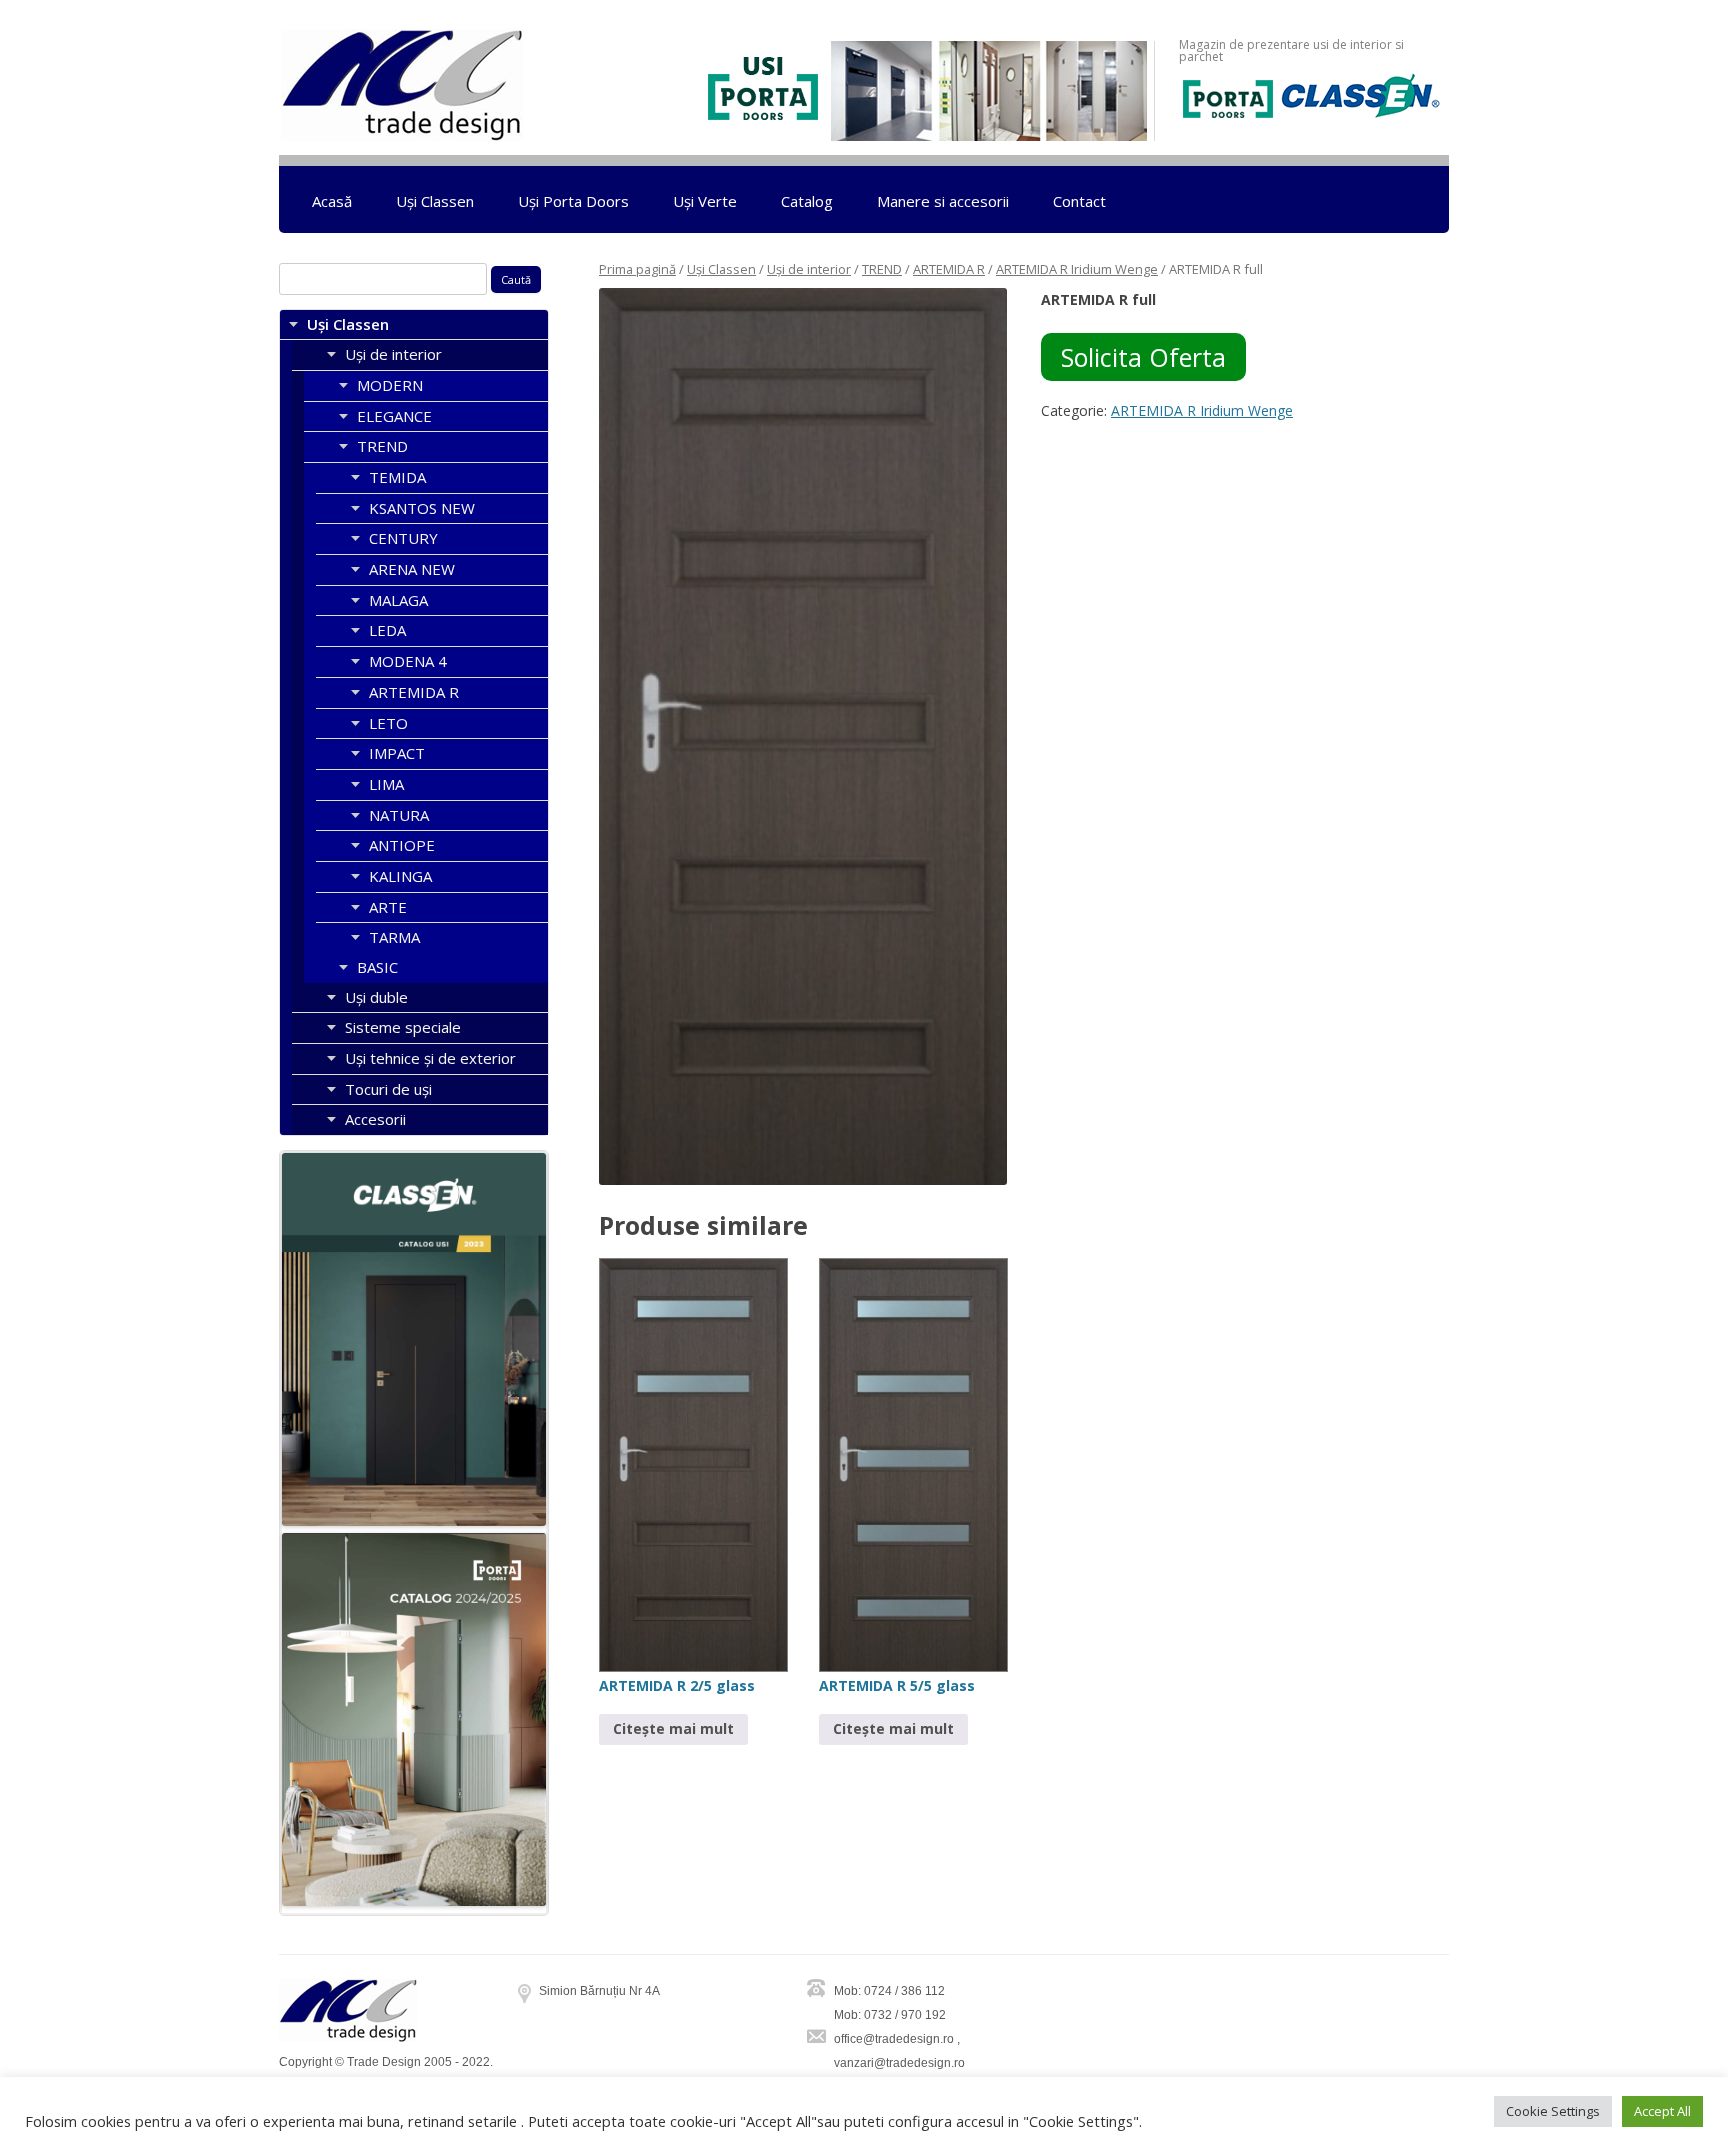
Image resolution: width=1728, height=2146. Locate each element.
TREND (882, 269)
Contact (1079, 201)
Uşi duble (376, 997)
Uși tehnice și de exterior (430, 1058)
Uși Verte (705, 201)
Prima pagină (637, 269)
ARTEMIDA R (949, 269)
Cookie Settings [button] (1553, 2111)
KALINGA (400, 876)
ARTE (388, 907)
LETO (388, 723)
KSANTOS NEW (422, 508)
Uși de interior (809, 269)
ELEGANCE (394, 416)
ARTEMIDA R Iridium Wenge (1077, 269)
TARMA (394, 937)
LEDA (387, 630)
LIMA (386, 784)
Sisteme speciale (403, 1027)
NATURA (399, 815)
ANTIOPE (402, 845)
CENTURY (403, 538)
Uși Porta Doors (573, 201)
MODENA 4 (408, 661)
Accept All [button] (1662, 2111)
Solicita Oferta (1143, 357)
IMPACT (397, 753)
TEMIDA (397, 477)
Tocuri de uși (388, 1089)
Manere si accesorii (943, 201)
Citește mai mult (673, 1728)
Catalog (807, 201)
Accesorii (375, 1119)
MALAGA (398, 600)
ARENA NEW (412, 569)
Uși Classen (435, 201)
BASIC (377, 967)
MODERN (390, 385)
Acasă (332, 201)
